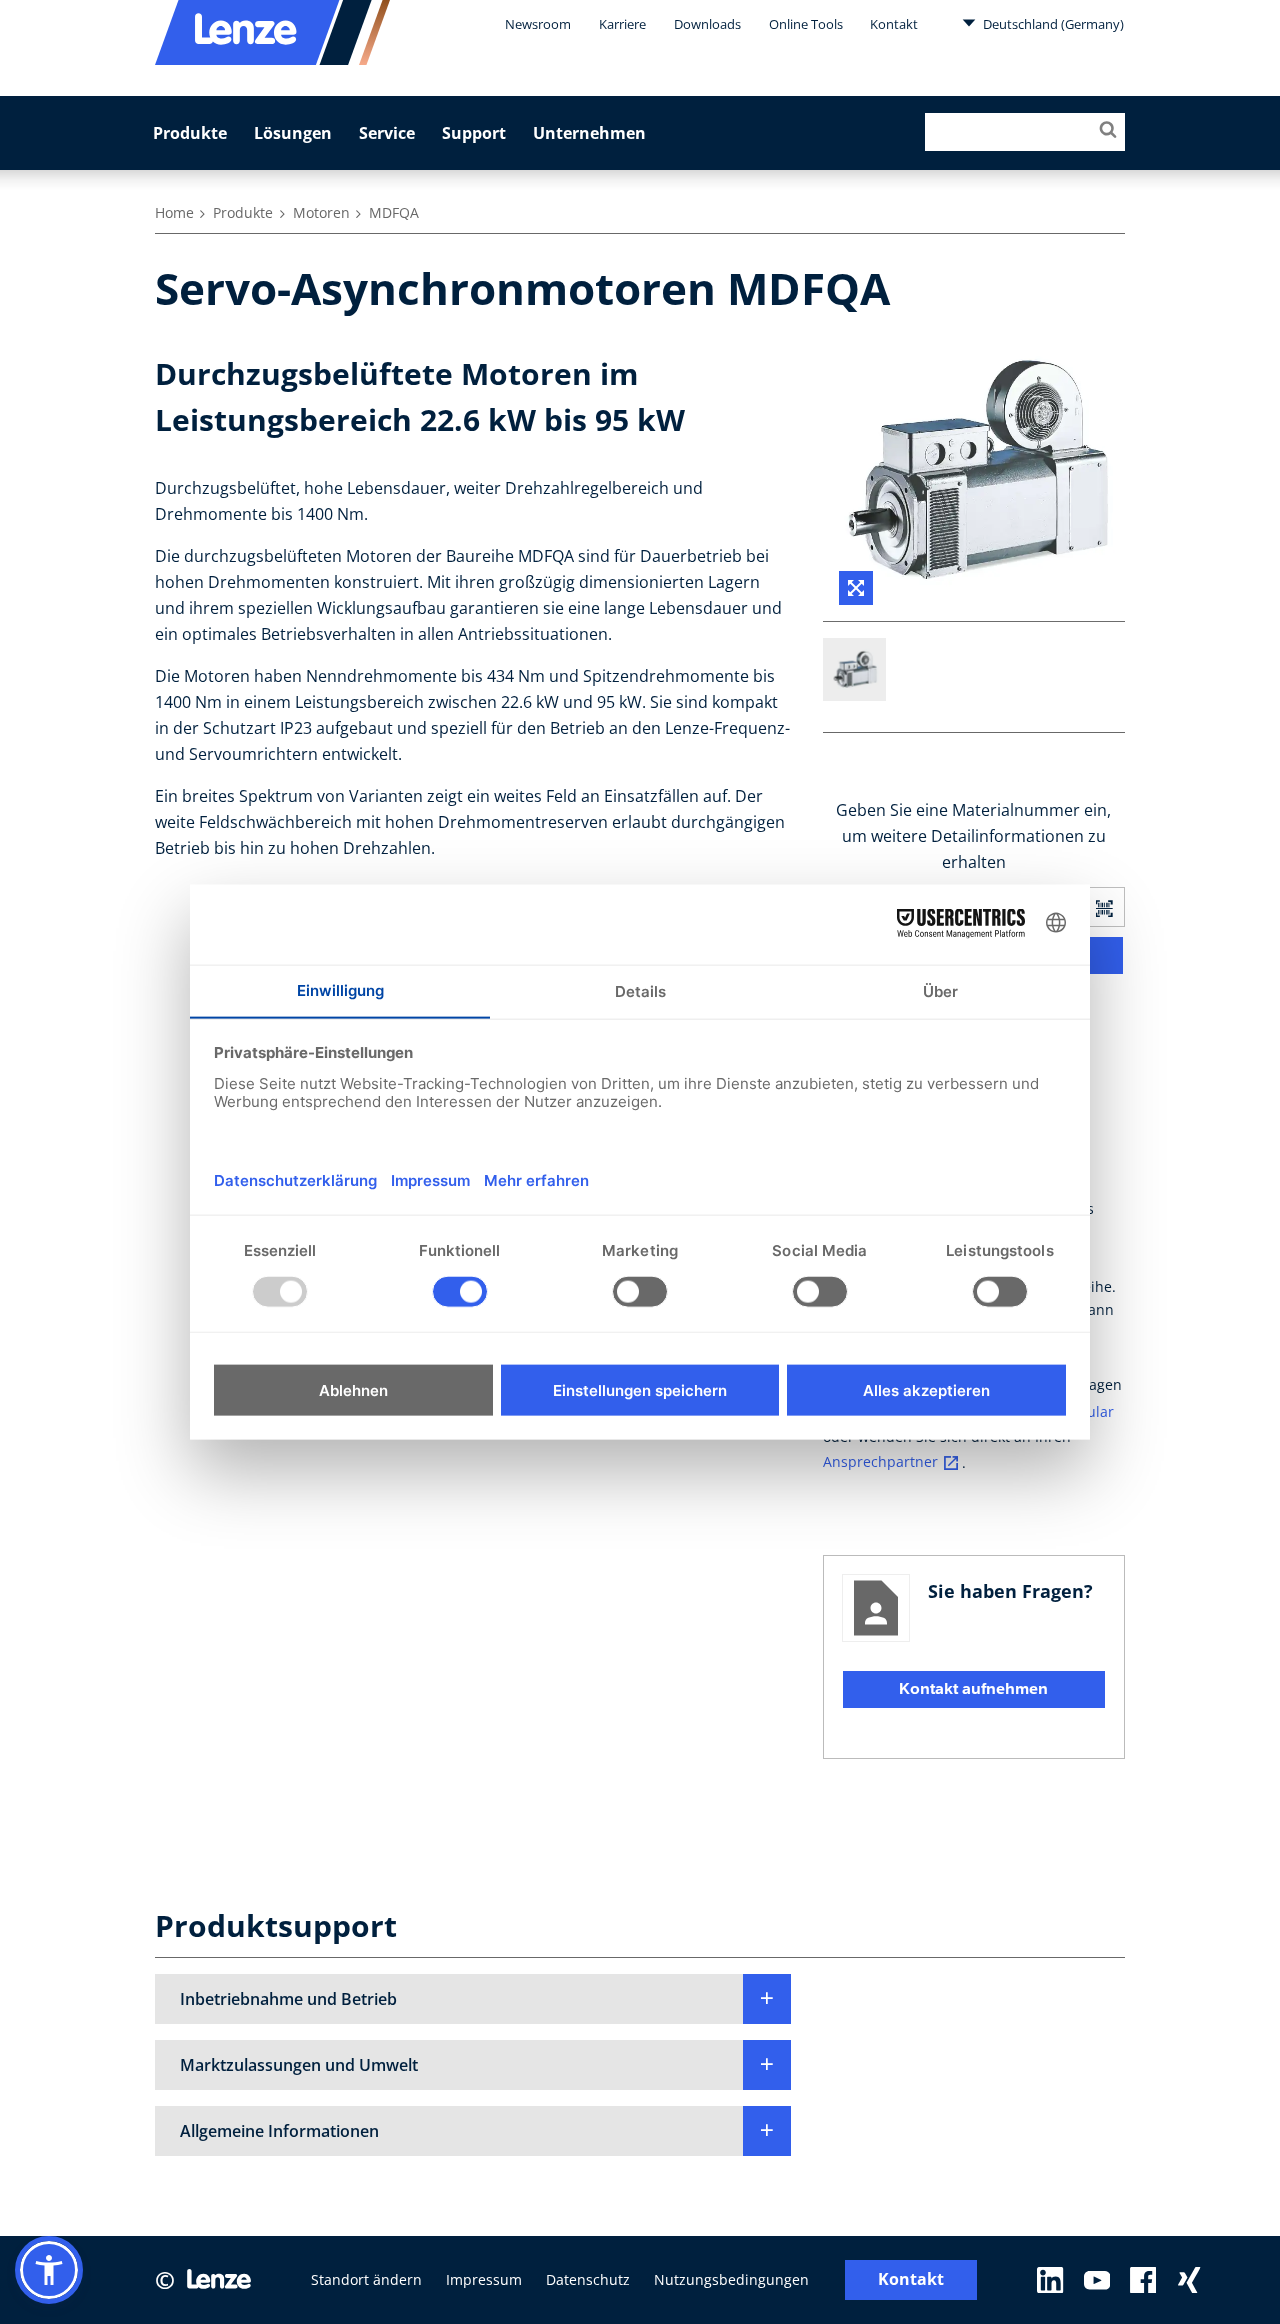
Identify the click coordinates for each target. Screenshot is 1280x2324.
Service (387, 133)
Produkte (190, 133)
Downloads (707, 24)
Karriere (622, 24)
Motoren (321, 212)
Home (174, 212)
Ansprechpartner (880, 1462)
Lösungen (293, 133)
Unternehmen (589, 133)
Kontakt (894, 24)
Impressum (484, 2279)
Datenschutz (588, 2279)
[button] (473, 1999)
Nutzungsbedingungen (731, 2279)
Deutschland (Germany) (1052, 24)
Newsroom (538, 24)
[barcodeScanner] (1104, 907)
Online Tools (806, 24)
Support (474, 133)
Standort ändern (366, 2279)
